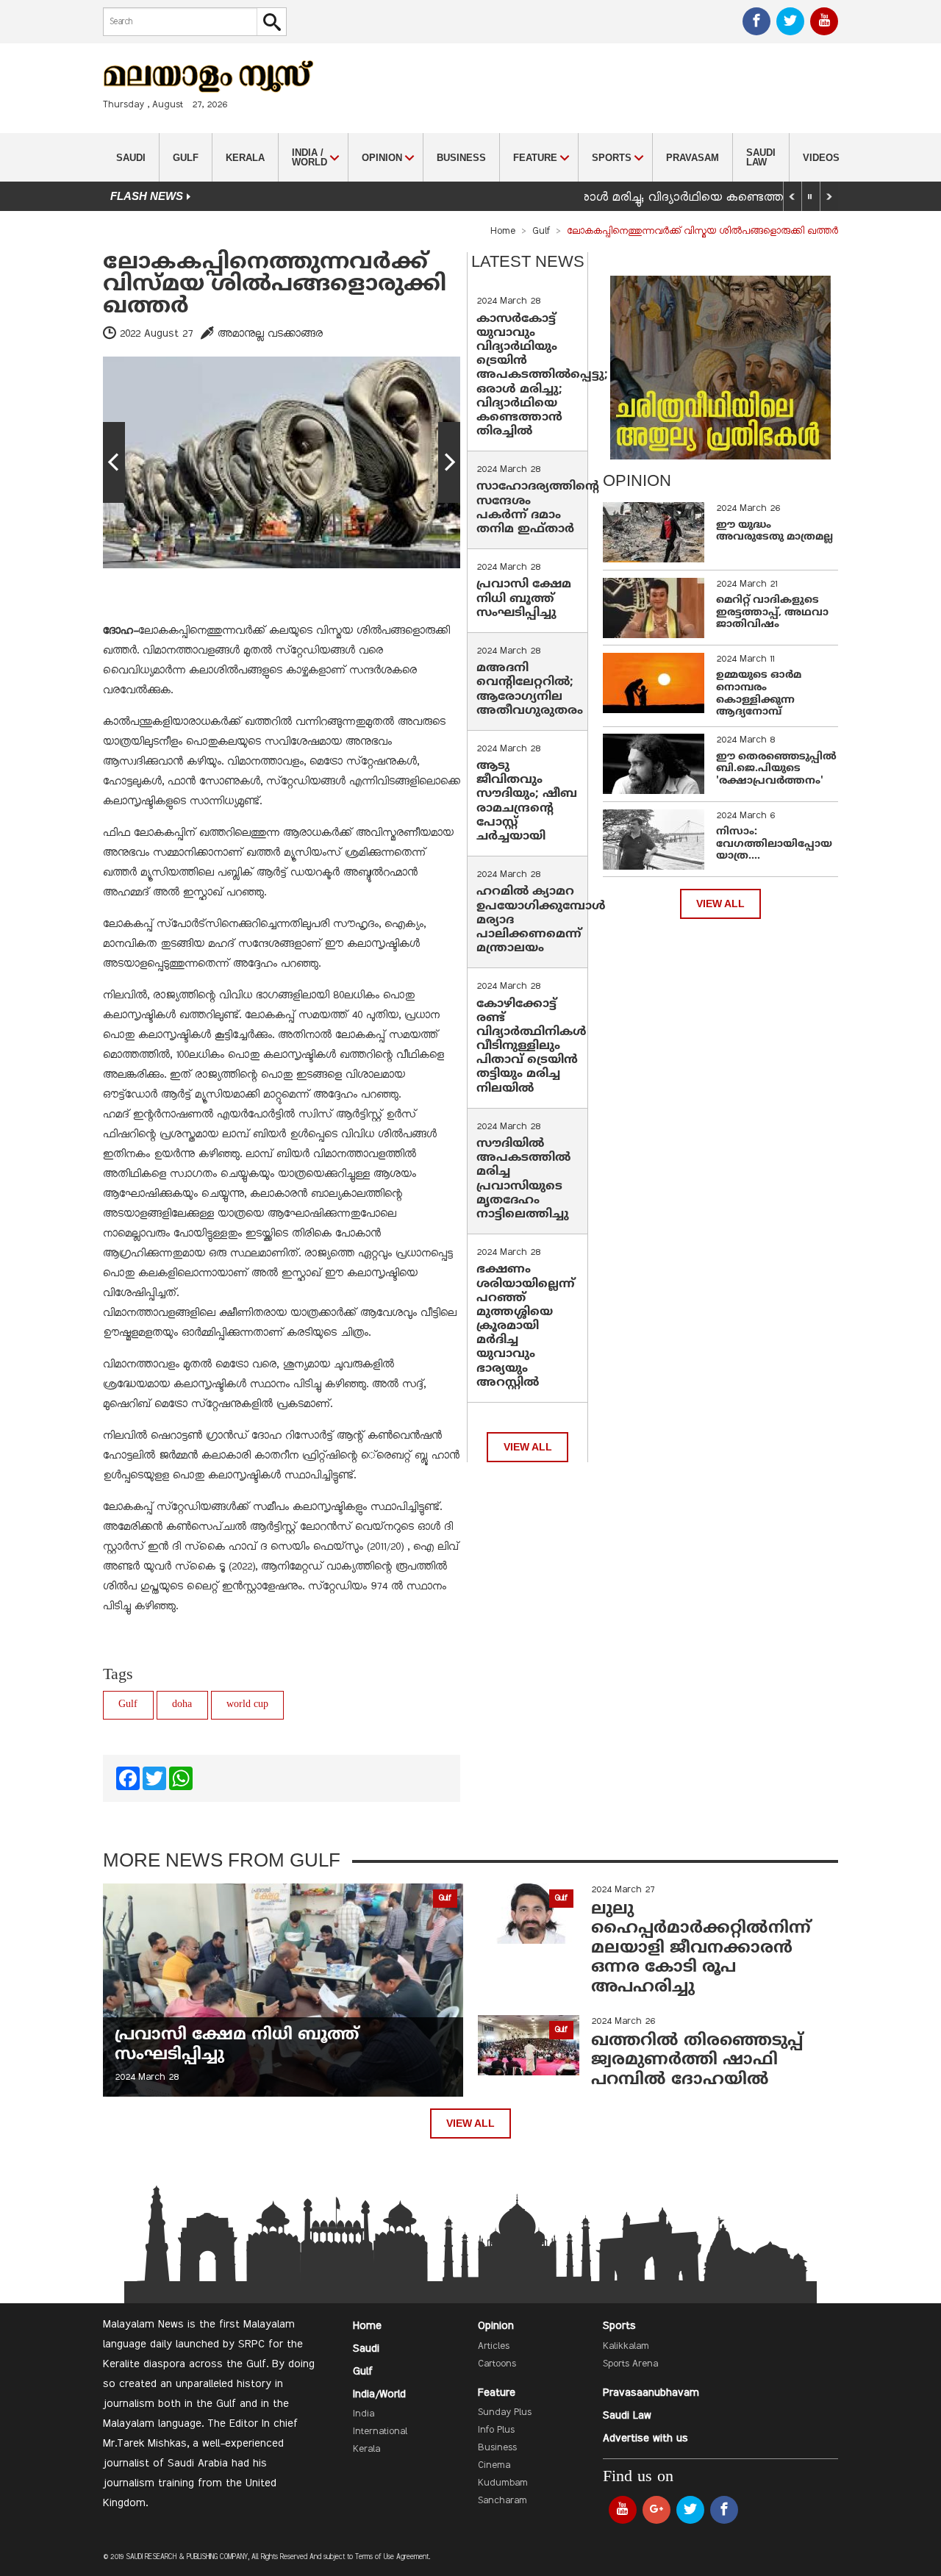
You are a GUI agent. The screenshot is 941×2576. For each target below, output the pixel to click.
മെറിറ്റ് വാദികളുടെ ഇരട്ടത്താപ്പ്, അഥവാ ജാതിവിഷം (772, 613)
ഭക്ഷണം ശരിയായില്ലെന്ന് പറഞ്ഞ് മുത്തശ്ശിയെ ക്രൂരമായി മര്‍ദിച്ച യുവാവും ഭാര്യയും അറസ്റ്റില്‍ (526, 1326)
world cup (247, 1704)
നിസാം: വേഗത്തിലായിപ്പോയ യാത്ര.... (774, 844)
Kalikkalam (626, 2347)
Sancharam (502, 2501)
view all (528, 1447)
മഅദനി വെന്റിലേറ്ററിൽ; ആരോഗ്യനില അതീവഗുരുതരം (530, 690)
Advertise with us (645, 2439)
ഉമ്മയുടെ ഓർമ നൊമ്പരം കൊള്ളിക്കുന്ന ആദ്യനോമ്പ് (759, 694)
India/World (379, 2394)
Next (449, 462)
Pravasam (693, 158)
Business (461, 158)
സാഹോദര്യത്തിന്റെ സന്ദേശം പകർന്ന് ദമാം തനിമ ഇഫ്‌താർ (538, 508)
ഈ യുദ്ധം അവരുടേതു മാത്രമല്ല (774, 532)
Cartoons (497, 2364)
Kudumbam (503, 2483)
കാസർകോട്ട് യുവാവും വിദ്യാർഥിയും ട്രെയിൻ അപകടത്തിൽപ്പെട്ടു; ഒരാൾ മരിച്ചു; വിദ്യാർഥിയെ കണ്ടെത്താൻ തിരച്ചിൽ (542, 376)
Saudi (131, 158)
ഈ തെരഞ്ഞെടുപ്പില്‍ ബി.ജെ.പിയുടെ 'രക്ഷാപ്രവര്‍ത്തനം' (776, 769)
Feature (497, 2393)
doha (182, 1704)
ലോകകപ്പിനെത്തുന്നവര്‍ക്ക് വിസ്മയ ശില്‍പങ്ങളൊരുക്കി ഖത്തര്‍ (275, 285)
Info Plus (496, 2430)
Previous (114, 462)
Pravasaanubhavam (651, 2393)
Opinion (496, 2326)
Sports (619, 2326)
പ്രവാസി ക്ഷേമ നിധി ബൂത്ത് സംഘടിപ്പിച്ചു (524, 598)
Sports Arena (630, 2364)
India (364, 2414)
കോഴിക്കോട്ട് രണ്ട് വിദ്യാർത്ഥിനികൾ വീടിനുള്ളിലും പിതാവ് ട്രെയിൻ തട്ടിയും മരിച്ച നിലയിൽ (532, 1046)
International (380, 2432)
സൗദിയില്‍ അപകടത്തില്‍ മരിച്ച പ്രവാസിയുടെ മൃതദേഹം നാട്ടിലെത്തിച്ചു (523, 1179)
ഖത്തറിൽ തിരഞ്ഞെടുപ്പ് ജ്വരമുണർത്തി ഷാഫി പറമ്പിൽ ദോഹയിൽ (697, 2061)
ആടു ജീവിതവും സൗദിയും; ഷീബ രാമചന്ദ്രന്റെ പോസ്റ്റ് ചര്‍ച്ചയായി (527, 801)
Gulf (186, 158)
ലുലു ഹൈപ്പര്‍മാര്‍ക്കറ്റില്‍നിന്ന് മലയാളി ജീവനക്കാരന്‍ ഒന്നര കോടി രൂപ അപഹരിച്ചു (701, 1949)
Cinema (494, 2466)
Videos (821, 158)
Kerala (245, 158)
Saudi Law (761, 157)
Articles (494, 2347)
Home (503, 232)
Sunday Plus (505, 2413)
